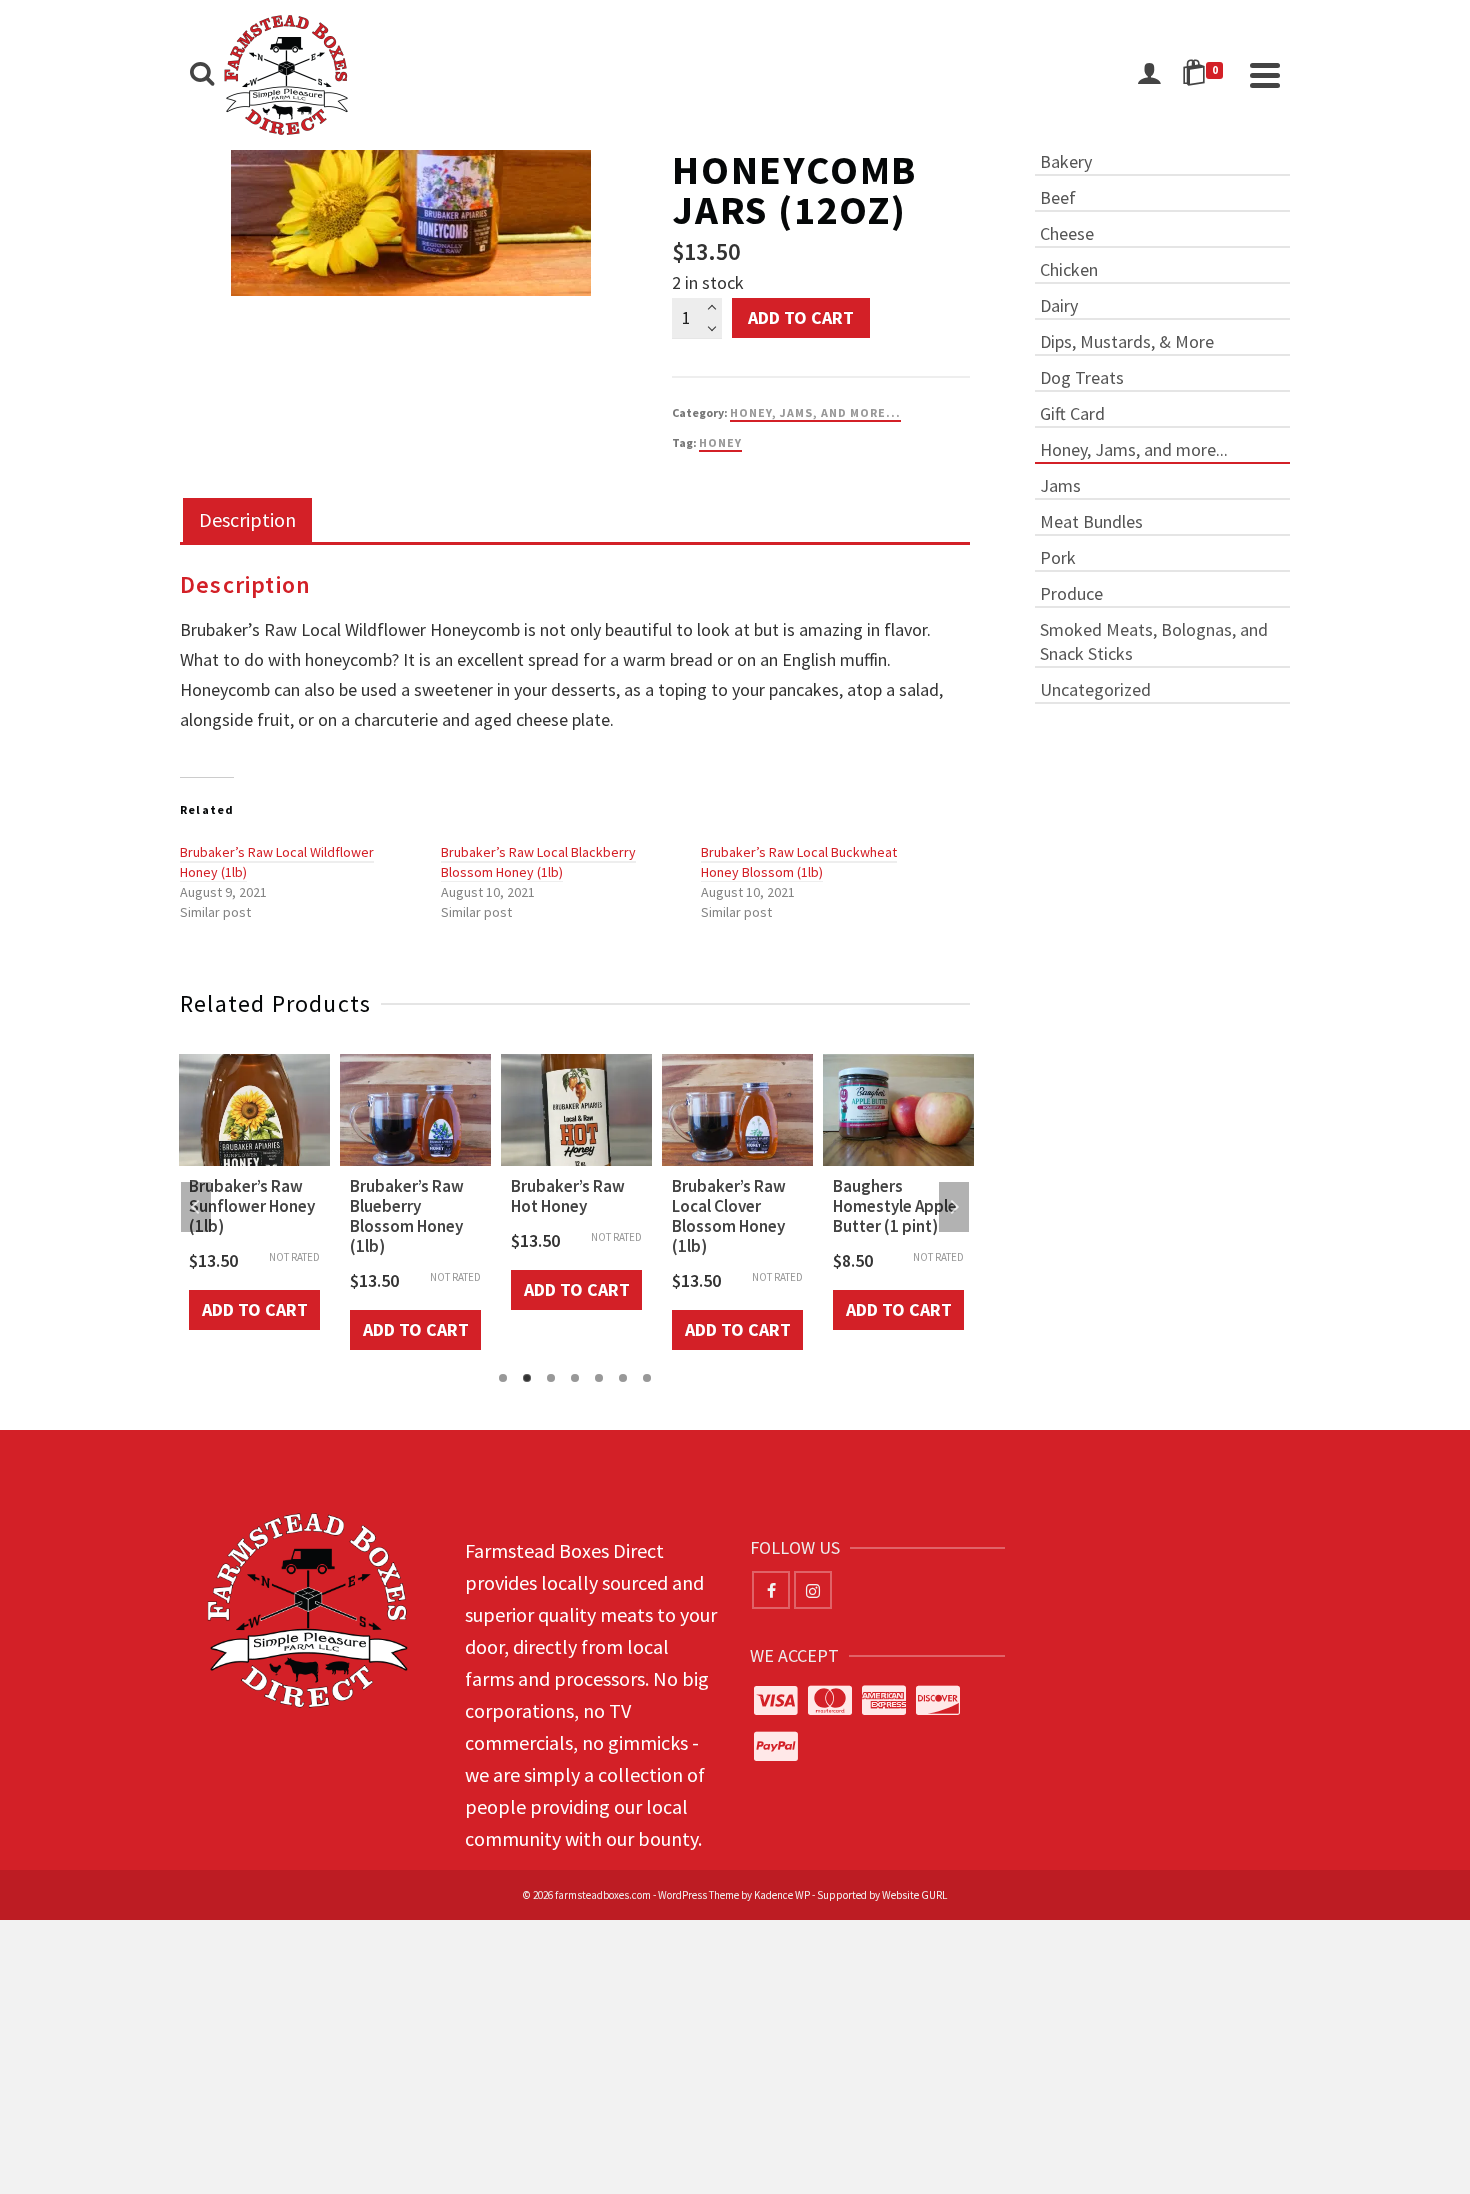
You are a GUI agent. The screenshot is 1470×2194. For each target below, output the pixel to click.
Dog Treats (1082, 377)
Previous (196, 1207)
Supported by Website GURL (882, 1895)
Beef (1058, 197)
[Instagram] (813, 1590)
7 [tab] (647, 1378)
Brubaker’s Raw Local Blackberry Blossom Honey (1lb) (538, 862)
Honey (720, 442)
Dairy (1059, 305)
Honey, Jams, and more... (815, 412)
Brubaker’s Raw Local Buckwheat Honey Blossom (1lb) (799, 862)
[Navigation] (1265, 75)
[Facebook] (771, 1590)
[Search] (202, 75)
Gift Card (1072, 413)
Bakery (1066, 161)
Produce (1071, 593)
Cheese (1067, 233)
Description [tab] (247, 519)
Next (954, 1207)
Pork (1058, 557)
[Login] (1149, 75)
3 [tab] (551, 1378)
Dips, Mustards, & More (1127, 341)
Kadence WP (782, 1895)
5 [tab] (599, 1378)
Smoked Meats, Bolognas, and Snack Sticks (1154, 641)
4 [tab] (575, 1378)
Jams (1060, 485)
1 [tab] (503, 1378)
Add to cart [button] (255, 1309)
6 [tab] (623, 1378)
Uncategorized (1095, 689)
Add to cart (801, 317)
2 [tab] (527, 1378)
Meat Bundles (1091, 521)
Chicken (1069, 269)
